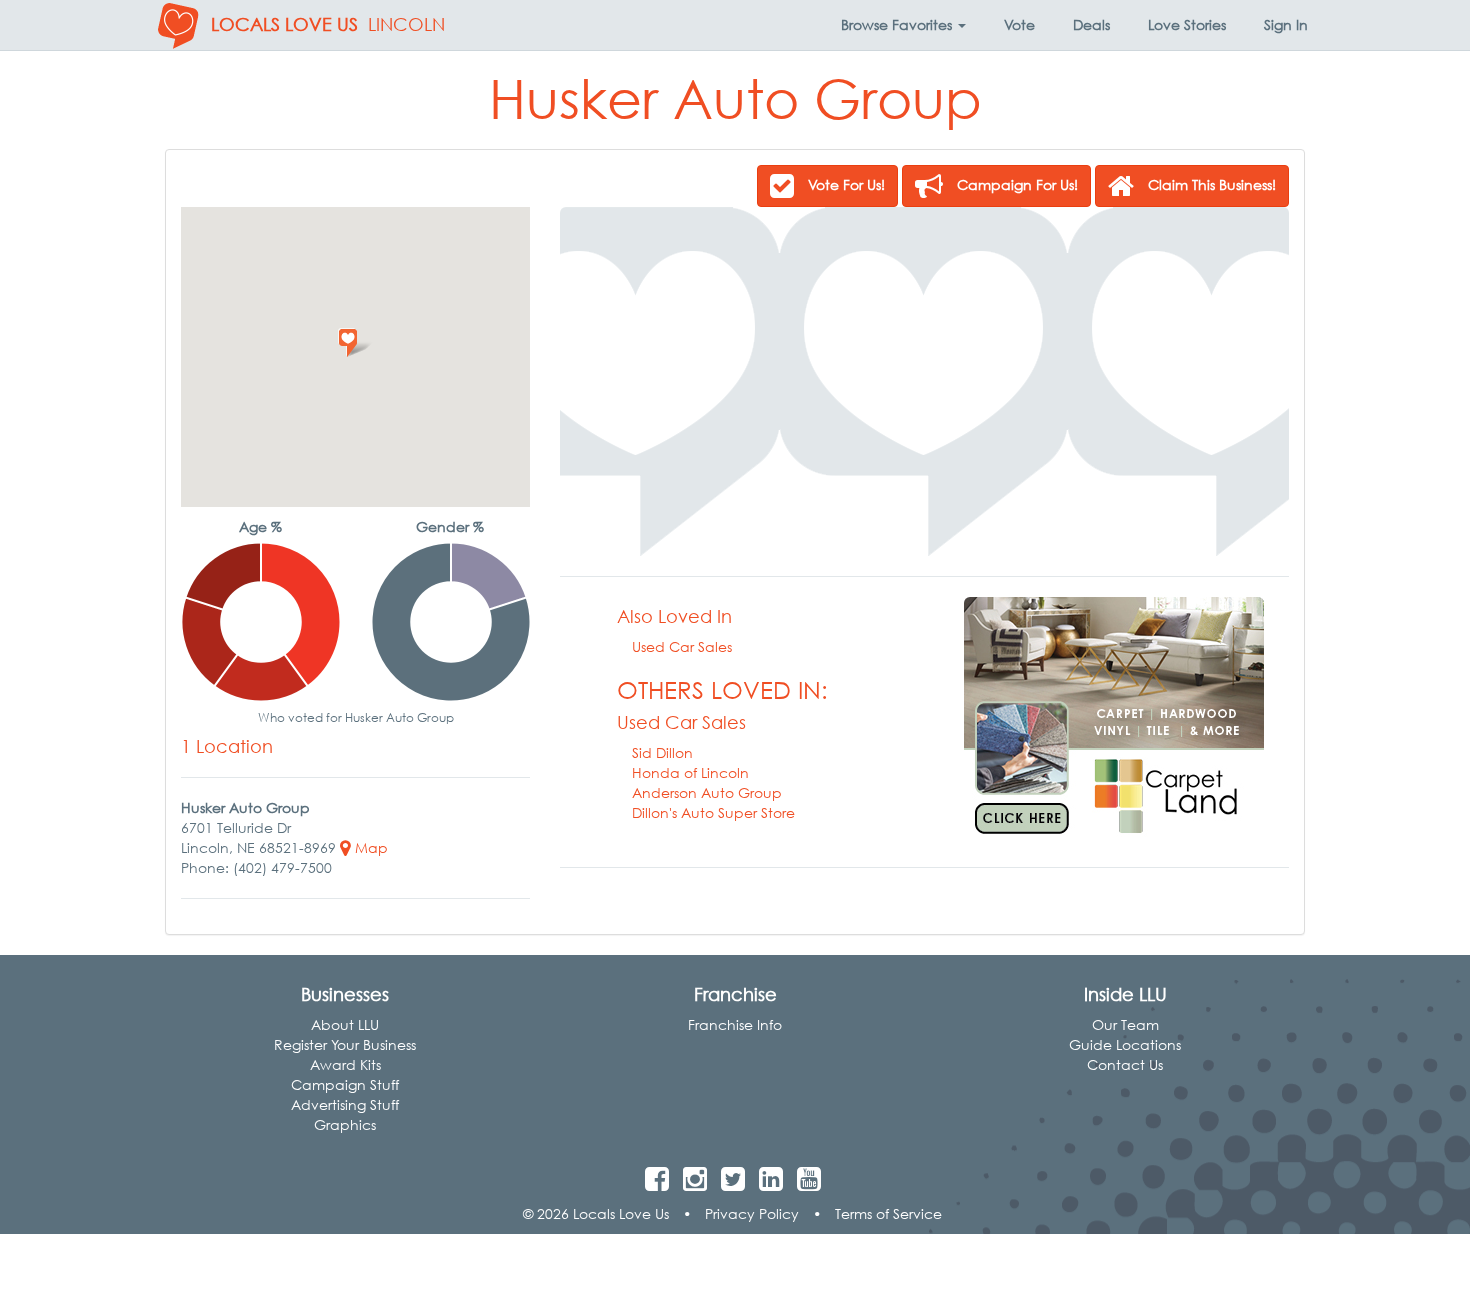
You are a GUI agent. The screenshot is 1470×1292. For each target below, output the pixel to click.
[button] (903, 25)
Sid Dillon (662, 752)
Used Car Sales (682, 646)
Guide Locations (1125, 1044)
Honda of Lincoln (690, 772)
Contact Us (1125, 1064)
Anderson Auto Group (707, 792)
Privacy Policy (752, 1213)
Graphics (345, 1124)
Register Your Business (345, 1044)
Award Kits (345, 1064)
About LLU (345, 1024)
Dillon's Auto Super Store (713, 812)
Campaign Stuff (345, 1084)
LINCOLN (406, 24)
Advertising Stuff (345, 1104)
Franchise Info (735, 1024)
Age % (260, 526)
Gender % (450, 526)
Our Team (1125, 1024)
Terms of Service (888, 1213)
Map (369, 847)
